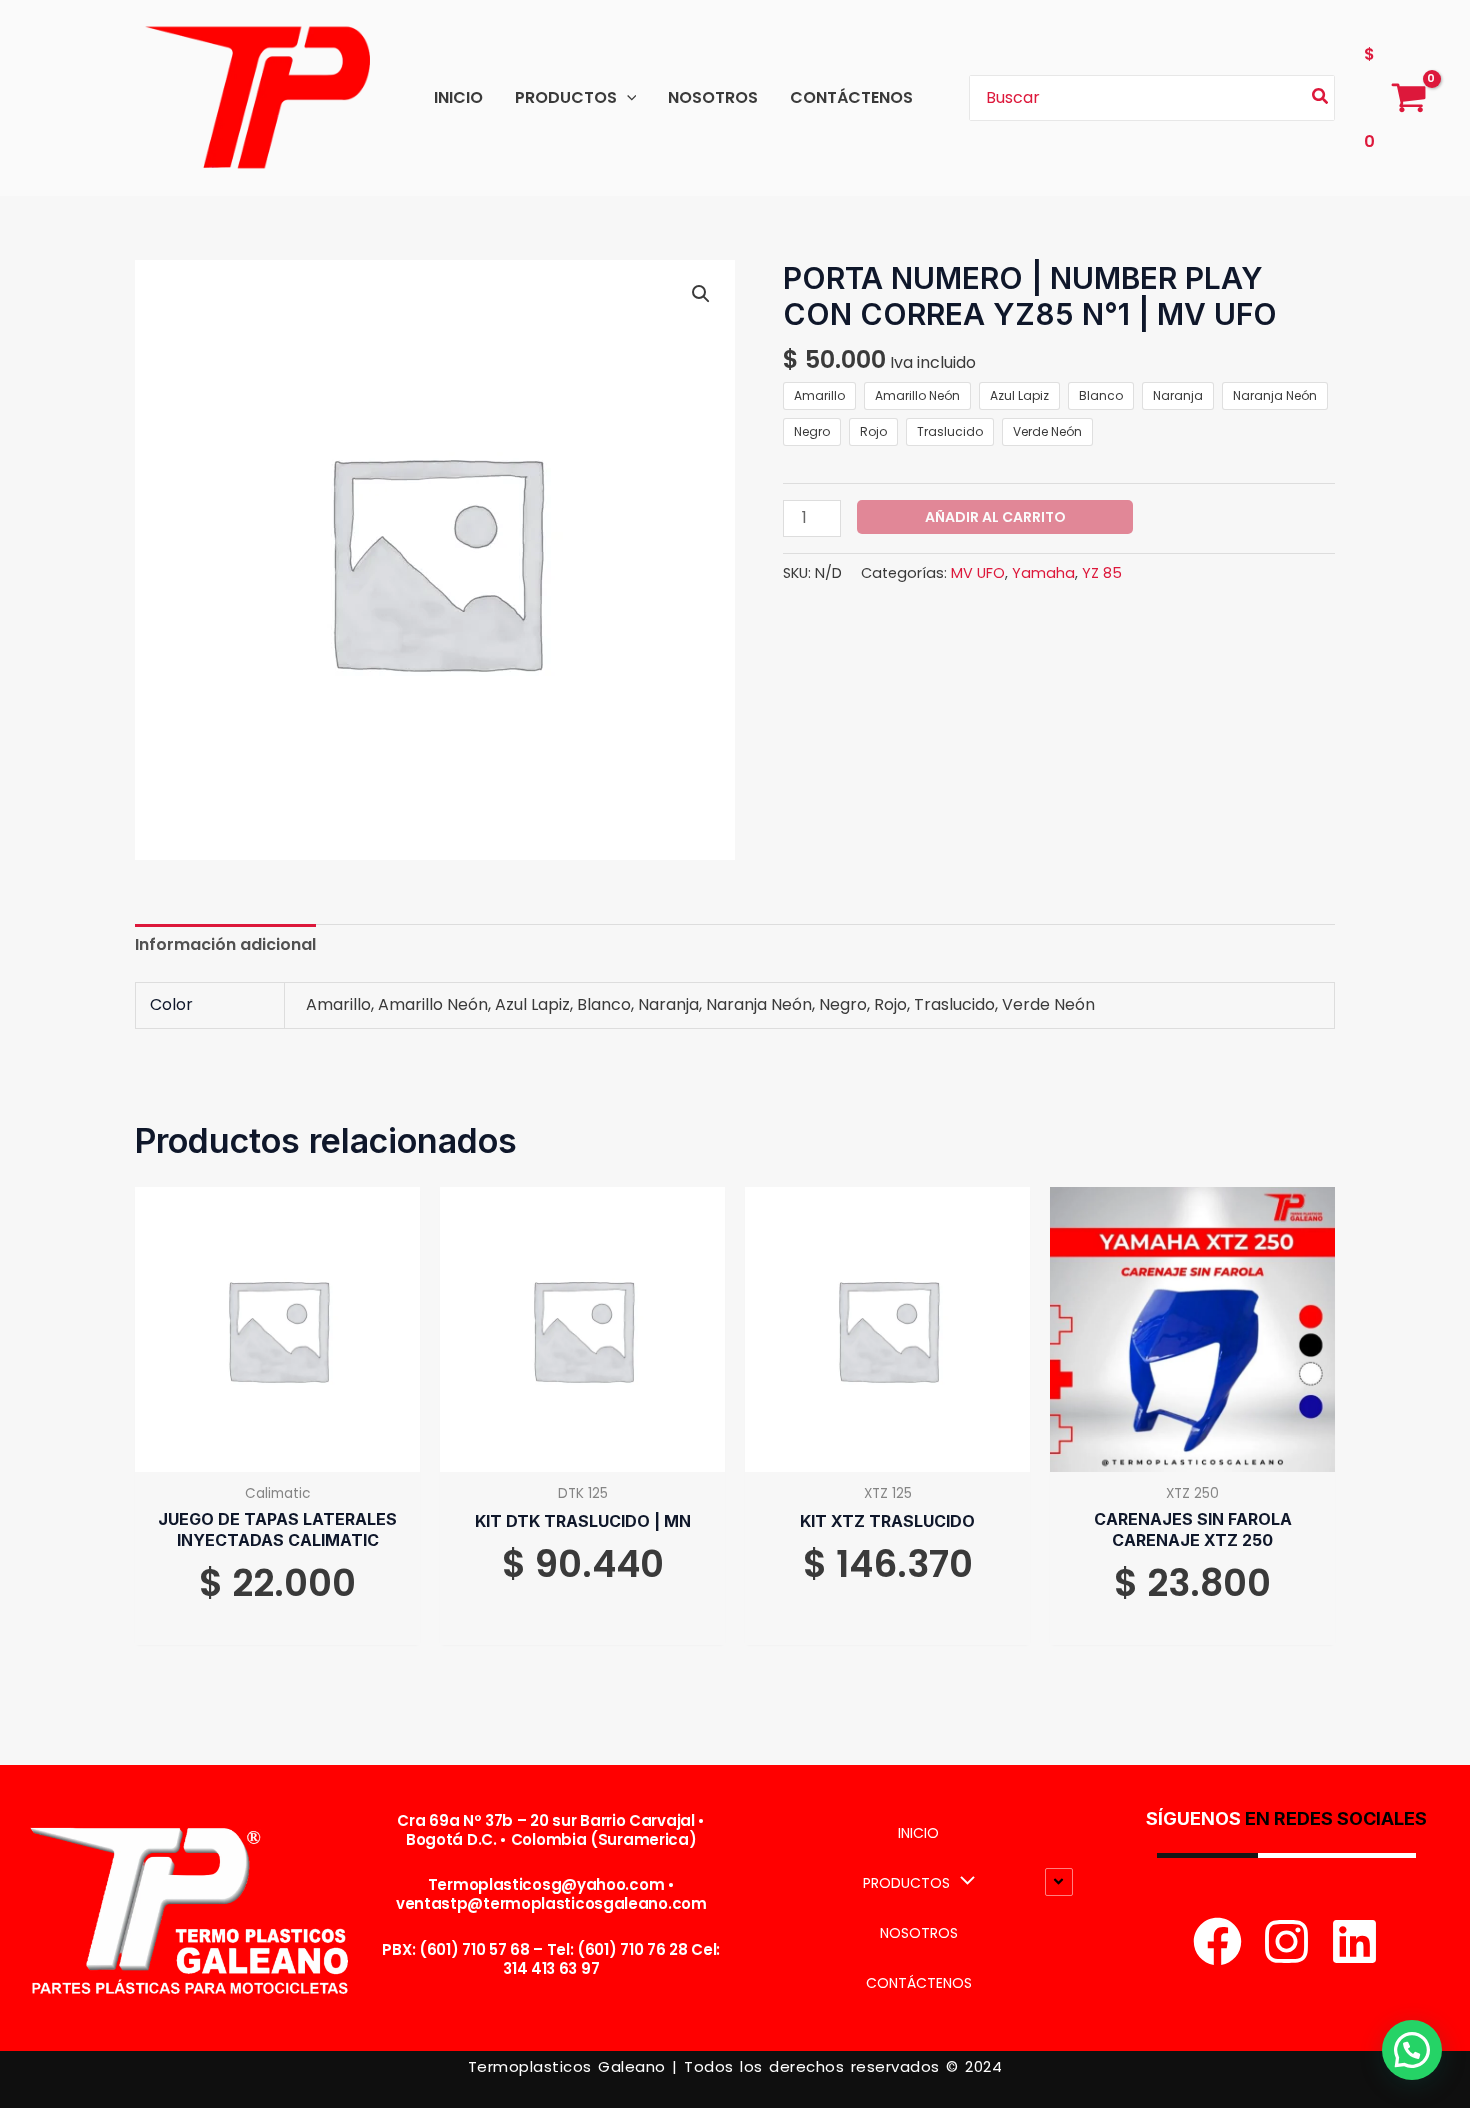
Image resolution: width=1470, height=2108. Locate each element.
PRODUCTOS (566, 97)
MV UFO (978, 573)
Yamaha (1043, 573)
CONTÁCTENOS (851, 97)
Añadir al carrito (995, 517)
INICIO (458, 97)
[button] (627, 97)
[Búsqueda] (1321, 98)
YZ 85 (1102, 573)
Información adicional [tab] (225, 944)
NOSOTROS (713, 97)
